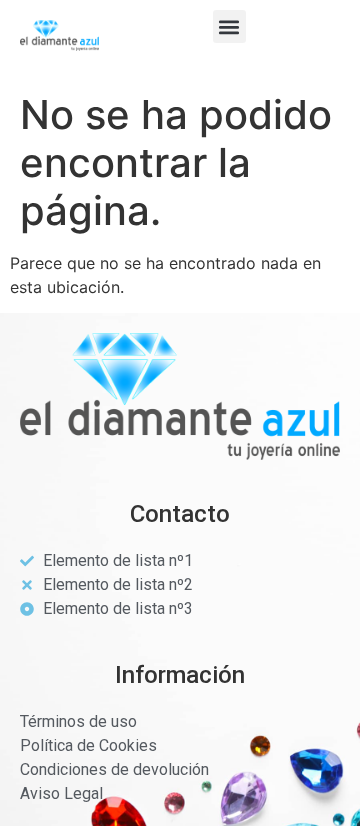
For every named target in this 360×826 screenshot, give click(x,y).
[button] (229, 26)
